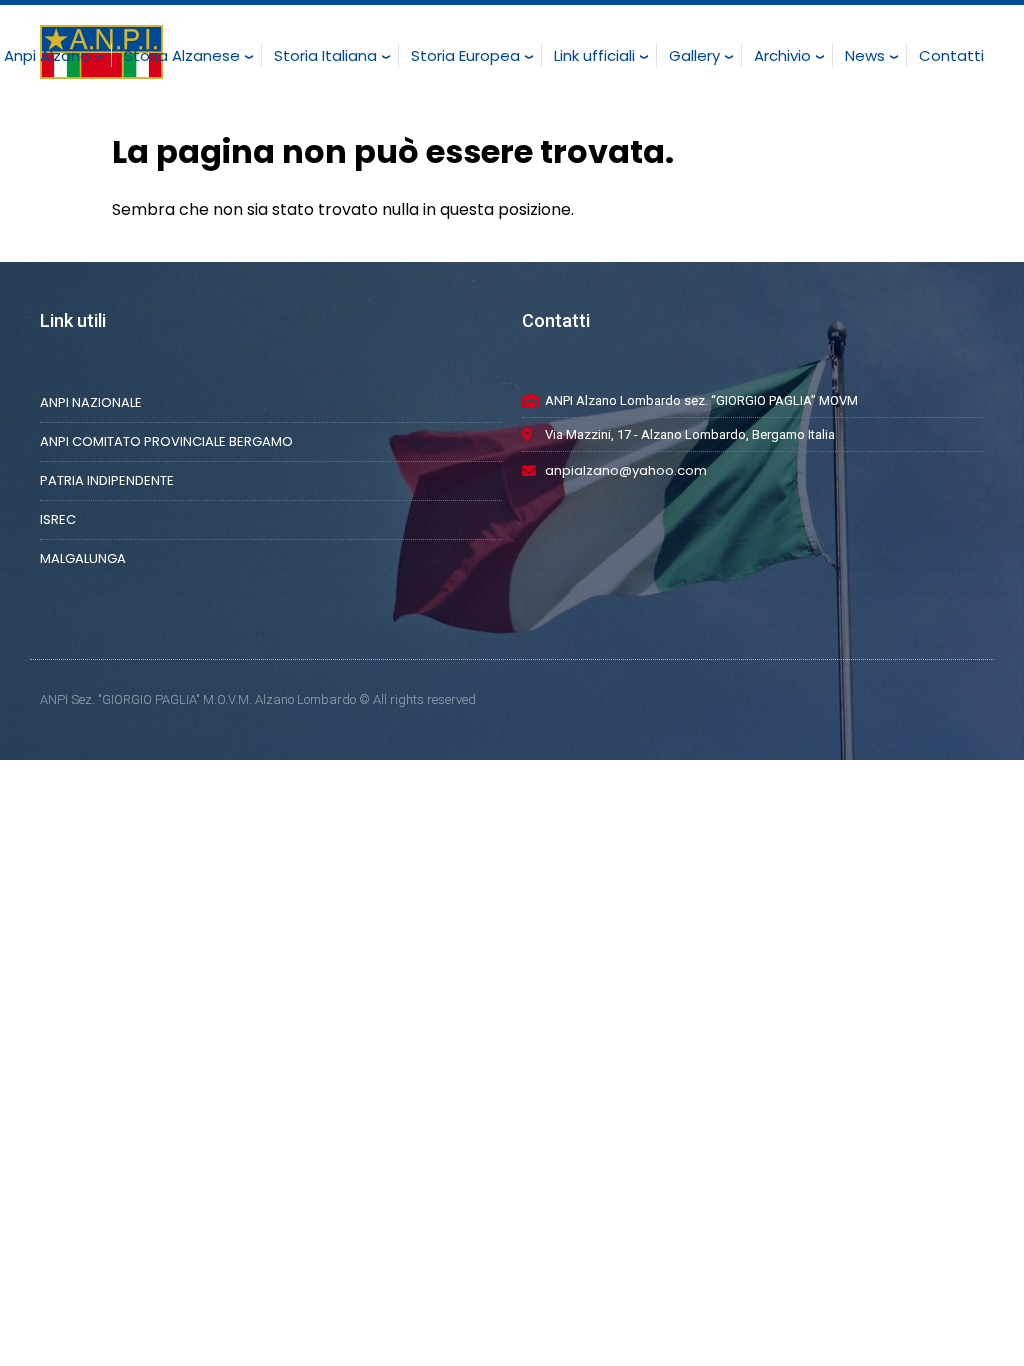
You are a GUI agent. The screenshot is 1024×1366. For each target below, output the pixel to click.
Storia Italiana (325, 55)
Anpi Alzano (47, 55)
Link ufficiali (594, 55)
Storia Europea (465, 55)
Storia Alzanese (182, 55)
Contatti (951, 55)
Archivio (782, 55)
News (865, 55)
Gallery (694, 55)
